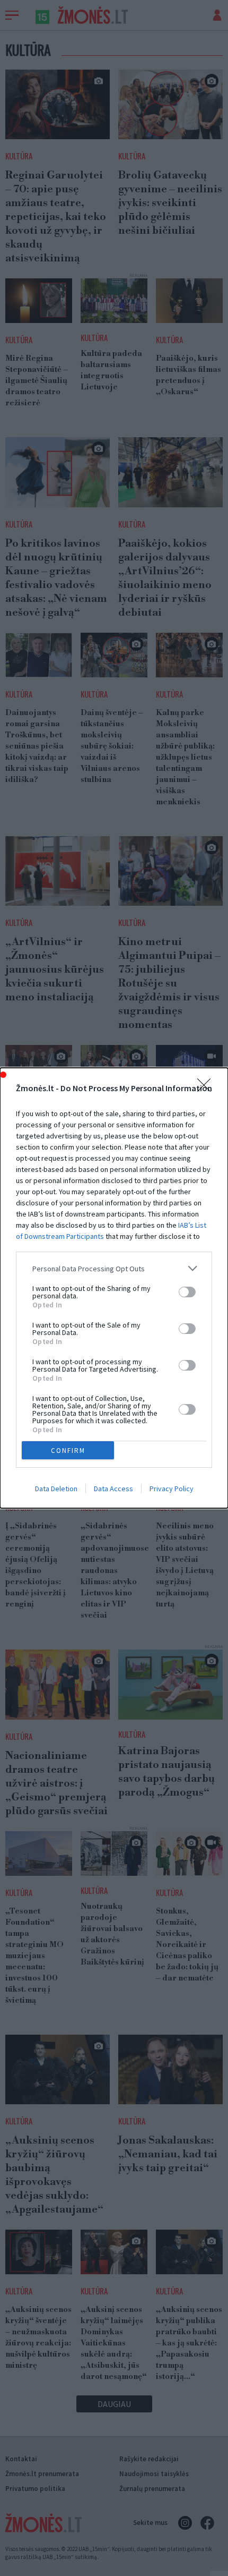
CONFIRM (68, 1451)
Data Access (113, 1489)
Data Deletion (56, 1489)
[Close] (207, 1089)
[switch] (187, 1292)
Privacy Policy (172, 1489)
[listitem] (114, 1268)
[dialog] (114, 1288)
